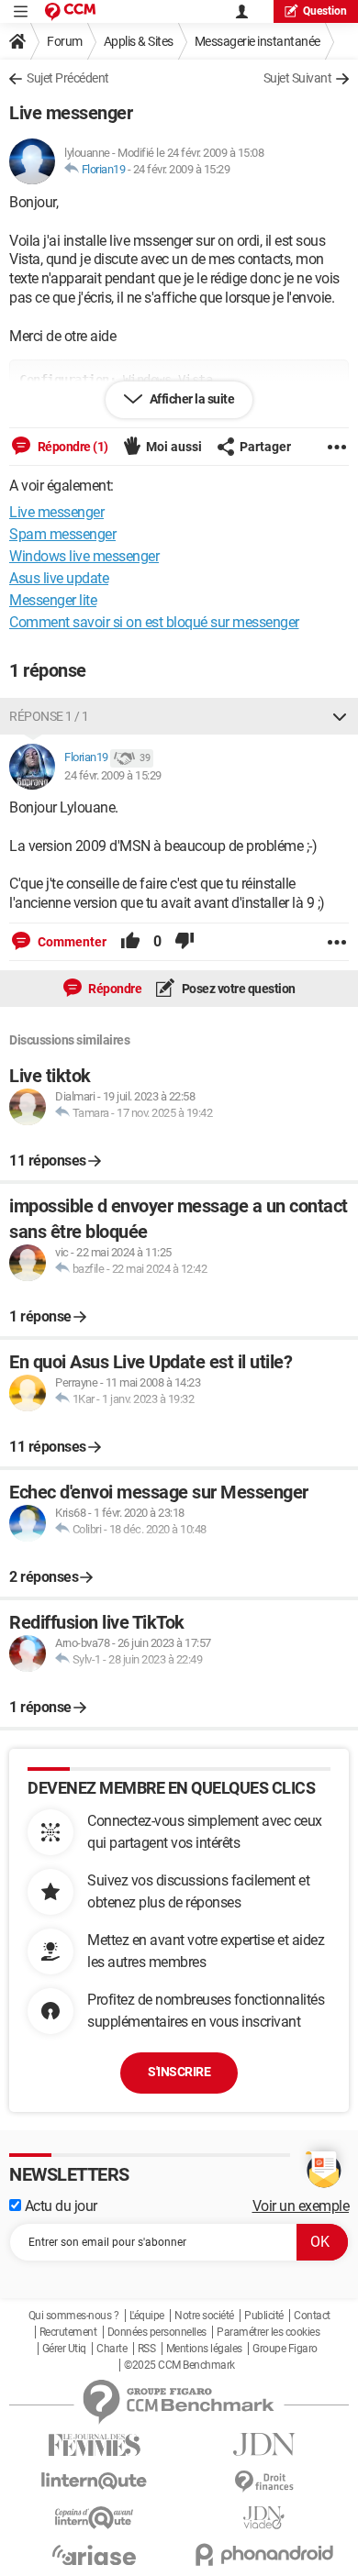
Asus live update (59, 578)
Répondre (114, 989)
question (325, 11)
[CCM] (70, 11)
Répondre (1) (72, 447)
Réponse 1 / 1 (49, 716)
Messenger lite (53, 600)
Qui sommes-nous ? (74, 2316)
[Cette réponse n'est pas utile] (185, 942)
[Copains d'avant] (94, 2518)
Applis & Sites (139, 41)
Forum (65, 41)
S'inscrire (179, 2072)
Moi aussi (174, 447)
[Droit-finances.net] (264, 2482)
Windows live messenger (84, 556)
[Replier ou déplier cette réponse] (340, 716)
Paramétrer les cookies (268, 2332)
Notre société (204, 2316)
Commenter (71, 942)
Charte (112, 2349)
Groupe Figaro (285, 2349)
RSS (147, 2349)
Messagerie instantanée (257, 41)
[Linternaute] (94, 2481)
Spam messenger (62, 534)
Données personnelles (157, 2332)
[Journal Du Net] (264, 2444)
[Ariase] (94, 2555)
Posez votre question (237, 989)
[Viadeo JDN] (264, 2518)
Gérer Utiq (64, 2349)
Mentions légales (204, 2349)
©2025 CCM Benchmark (179, 2365)
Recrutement (68, 2332)
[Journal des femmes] (94, 2445)
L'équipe (147, 2316)
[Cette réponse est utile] (130, 942)
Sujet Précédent (68, 78)
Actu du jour (59, 2206)
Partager (265, 447)
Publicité (264, 2316)
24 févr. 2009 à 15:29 (182, 169)
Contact (312, 2316)
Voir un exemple (301, 2206)
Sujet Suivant (298, 78)
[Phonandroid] (264, 2554)
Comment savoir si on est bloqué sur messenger (154, 622)
